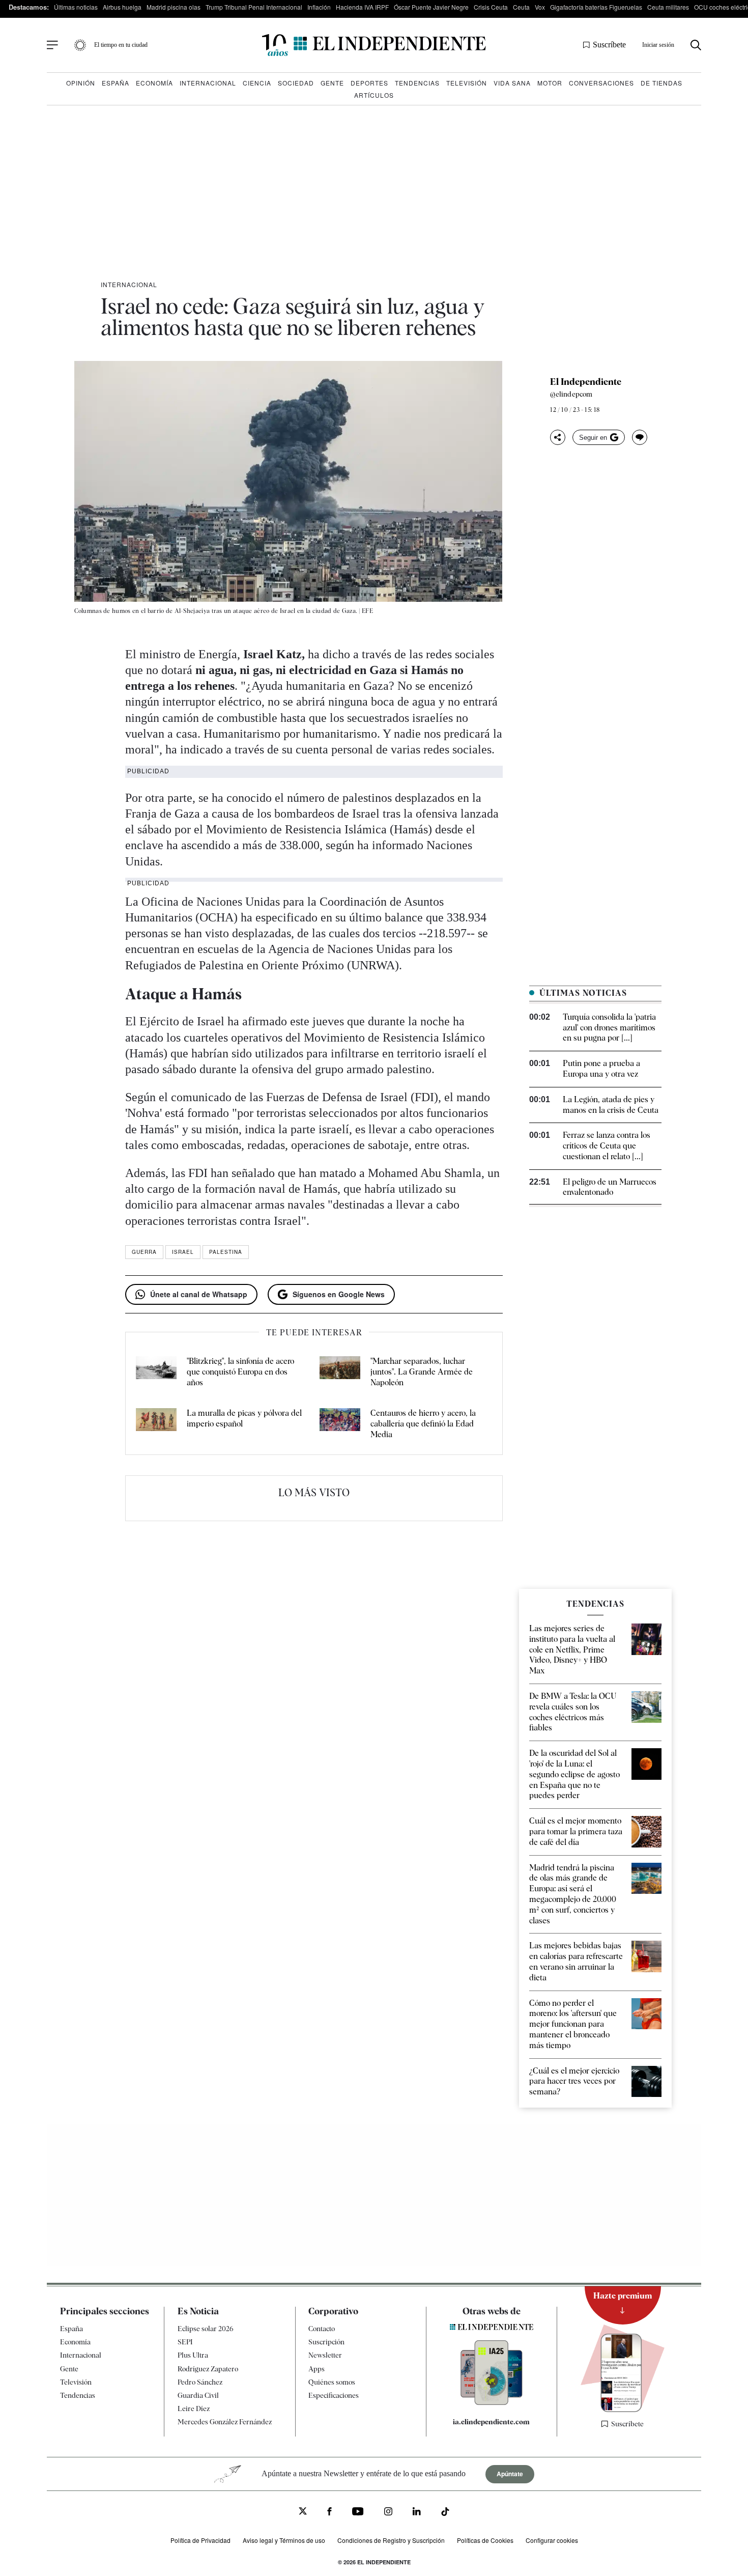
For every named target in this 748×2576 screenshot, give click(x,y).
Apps (317, 2369)
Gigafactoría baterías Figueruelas (596, 7)
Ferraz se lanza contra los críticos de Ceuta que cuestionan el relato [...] (607, 1146)
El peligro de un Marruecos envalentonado (610, 1187)
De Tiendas (661, 83)
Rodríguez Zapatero (208, 2369)
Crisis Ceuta (491, 7)
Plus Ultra (193, 2355)
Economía (154, 83)
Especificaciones (334, 2395)
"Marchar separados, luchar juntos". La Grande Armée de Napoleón (422, 1372)
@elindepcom (571, 394)
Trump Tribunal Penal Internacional (254, 7)
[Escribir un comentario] (640, 437)
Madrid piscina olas (174, 7)
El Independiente (586, 382)
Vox (540, 7)
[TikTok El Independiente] (445, 2513)
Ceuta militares (668, 7)
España (116, 83)
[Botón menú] (52, 45)
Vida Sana (512, 83)
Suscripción (326, 2342)
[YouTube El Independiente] (358, 2513)
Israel (183, 1252)
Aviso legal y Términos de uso (284, 2540)
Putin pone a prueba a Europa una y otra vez (601, 1069)
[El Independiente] (374, 45)
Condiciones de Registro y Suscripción (391, 2540)
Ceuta (521, 7)
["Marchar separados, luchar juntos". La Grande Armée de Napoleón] (340, 1372)
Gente (332, 83)
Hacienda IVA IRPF (362, 7)
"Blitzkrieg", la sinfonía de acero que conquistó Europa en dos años (240, 1372)
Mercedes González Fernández (225, 2422)
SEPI (185, 2342)
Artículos (374, 95)
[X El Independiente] (303, 2512)
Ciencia (257, 83)
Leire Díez (194, 2409)
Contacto (322, 2329)
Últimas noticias (76, 7)
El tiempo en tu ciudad (121, 45)
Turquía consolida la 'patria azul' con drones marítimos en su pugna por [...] (609, 1028)
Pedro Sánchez (200, 2382)
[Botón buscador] (696, 45)
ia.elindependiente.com (491, 2422)
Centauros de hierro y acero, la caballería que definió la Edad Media (423, 1424)
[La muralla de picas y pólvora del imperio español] (156, 1424)
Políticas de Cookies (485, 2540)
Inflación (319, 7)
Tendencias (417, 83)
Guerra (144, 1252)
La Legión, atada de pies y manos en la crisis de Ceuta (611, 1105)
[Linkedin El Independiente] (417, 2513)
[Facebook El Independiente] (329, 2513)
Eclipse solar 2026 (206, 2329)
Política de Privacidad (200, 2540)
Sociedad (296, 83)
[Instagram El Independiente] (388, 2513)
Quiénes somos (332, 2382)
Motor (550, 83)
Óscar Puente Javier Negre (431, 7)
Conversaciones (601, 83)
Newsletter (325, 2355)
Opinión (81, 83)
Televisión (467, 83)
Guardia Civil (198, 2395)
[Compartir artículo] (558, 437)
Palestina (226, 1252)
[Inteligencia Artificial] (492, 2402)
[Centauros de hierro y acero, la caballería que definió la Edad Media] (340, 1424)
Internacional (208, 83)
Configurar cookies (552, 2540)
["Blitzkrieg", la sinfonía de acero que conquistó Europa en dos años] (156, 1372)
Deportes (369, 83)
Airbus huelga (122, 7)
